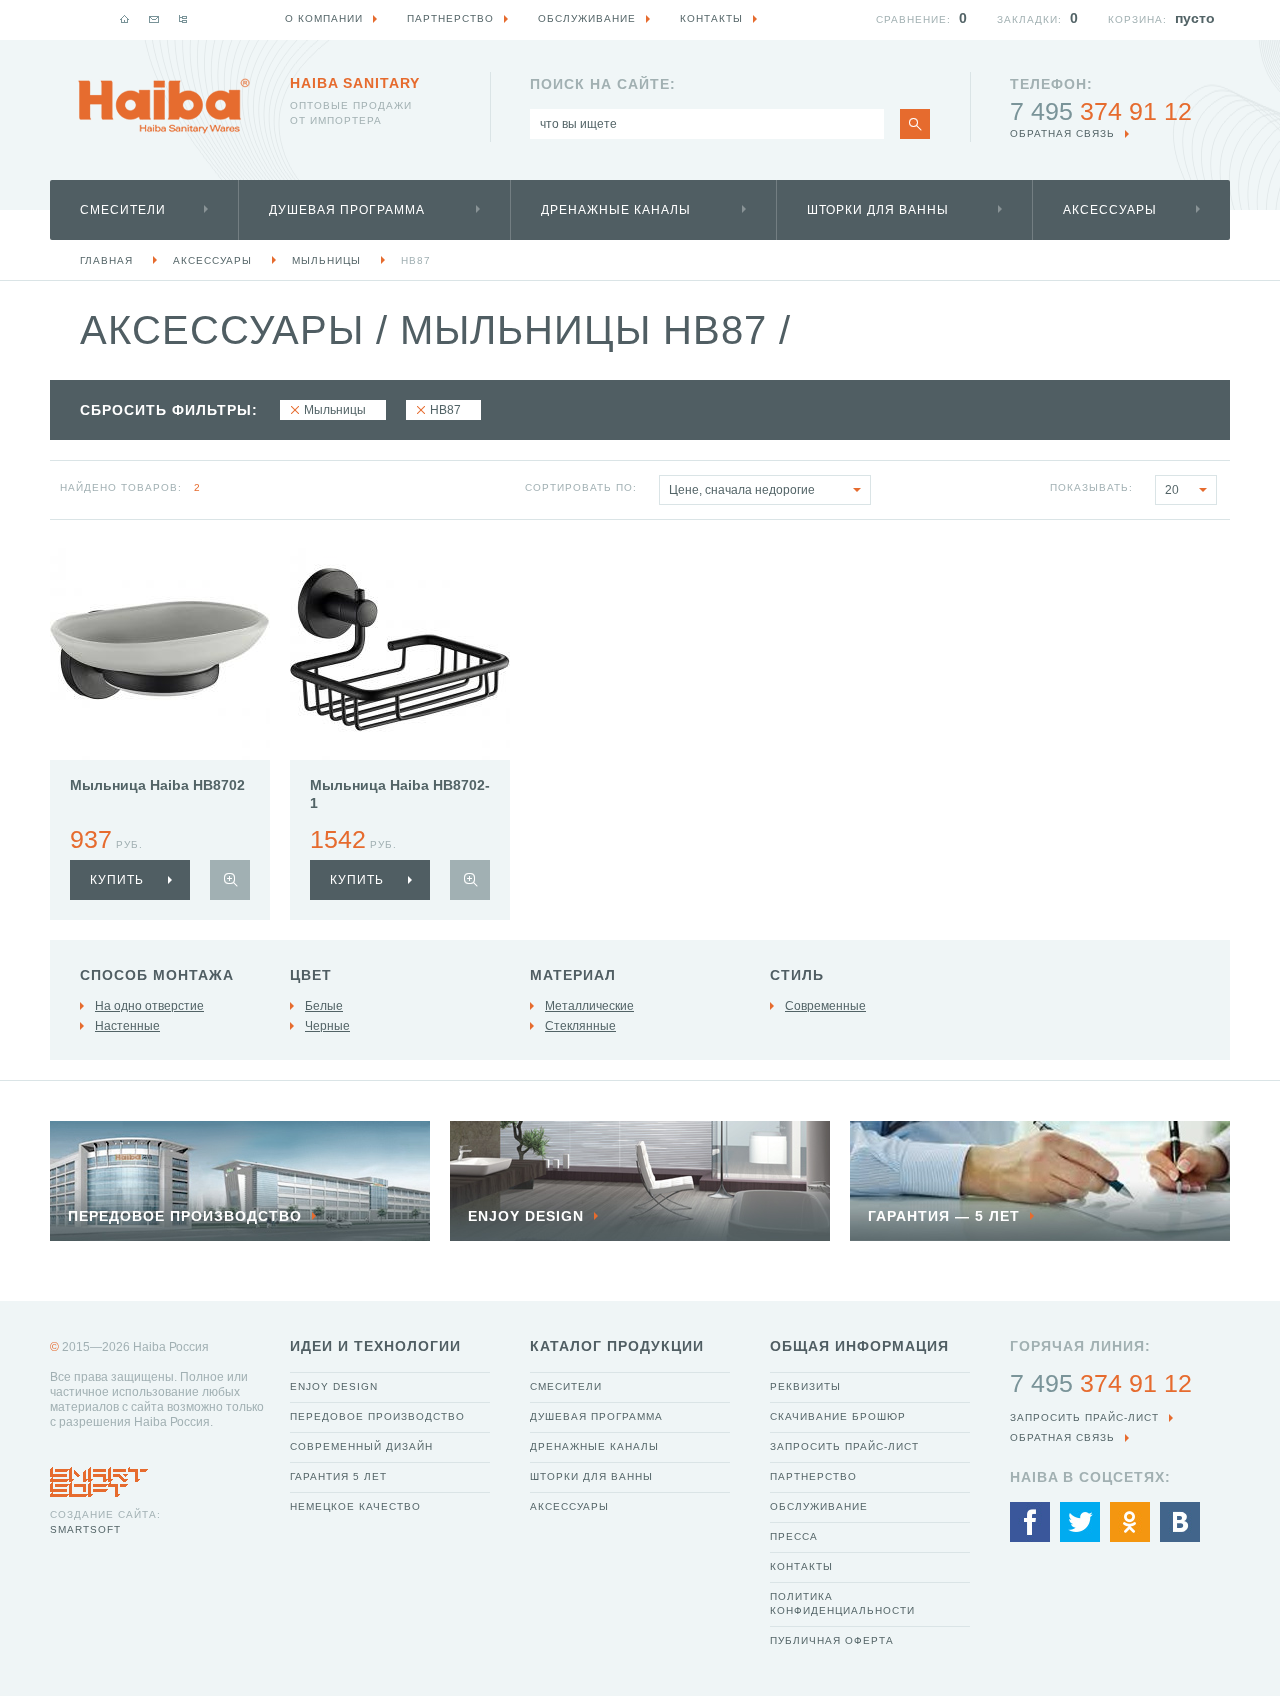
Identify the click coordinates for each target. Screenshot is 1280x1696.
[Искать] (915, 124)
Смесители (123, 210)
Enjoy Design (334, 1386)
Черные (327, 1026)
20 (1172, 490)
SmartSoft (85, 1529)
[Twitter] (1080, 1522)
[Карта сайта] (183, 19)
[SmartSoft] (99, 1477)
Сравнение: (913, 19)
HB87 (416, 260)
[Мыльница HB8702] (160, 650)
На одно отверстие (149, 1006)
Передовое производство (377, 1416)
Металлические (589, 1006)
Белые (324, 1006)
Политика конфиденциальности (842, 1603)
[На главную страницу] (164, 106)
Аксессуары (1110, 210)
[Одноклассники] (1130, 1522)
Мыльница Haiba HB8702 (157, 785)
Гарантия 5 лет (338, 1476)
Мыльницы (326, 260)
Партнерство (813, 1476)
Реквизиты (805, 1386)
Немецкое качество (355, 1506)
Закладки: (1029, 19)
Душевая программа (347, 210)
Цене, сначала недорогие (742, 490)
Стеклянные (580, 1026)
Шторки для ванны (878, 210)
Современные (825, 1006)
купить (117, 880)
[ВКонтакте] (1180, 1522)
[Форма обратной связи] (154, 19)
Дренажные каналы (616, 210)
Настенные (127, 1026)
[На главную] (125, 19)
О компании (324, 18)
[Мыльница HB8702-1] (400, 650)
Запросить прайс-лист (844, 1446)
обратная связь (1062, 133)
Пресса (794, 1536)
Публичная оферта (832, 1640)
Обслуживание (819, 1506)
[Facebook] (1030, 1522)
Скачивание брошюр (838, 1416)
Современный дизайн (361, 1446)
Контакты (801, 1566)
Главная (106, 260)
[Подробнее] (230, 880)
